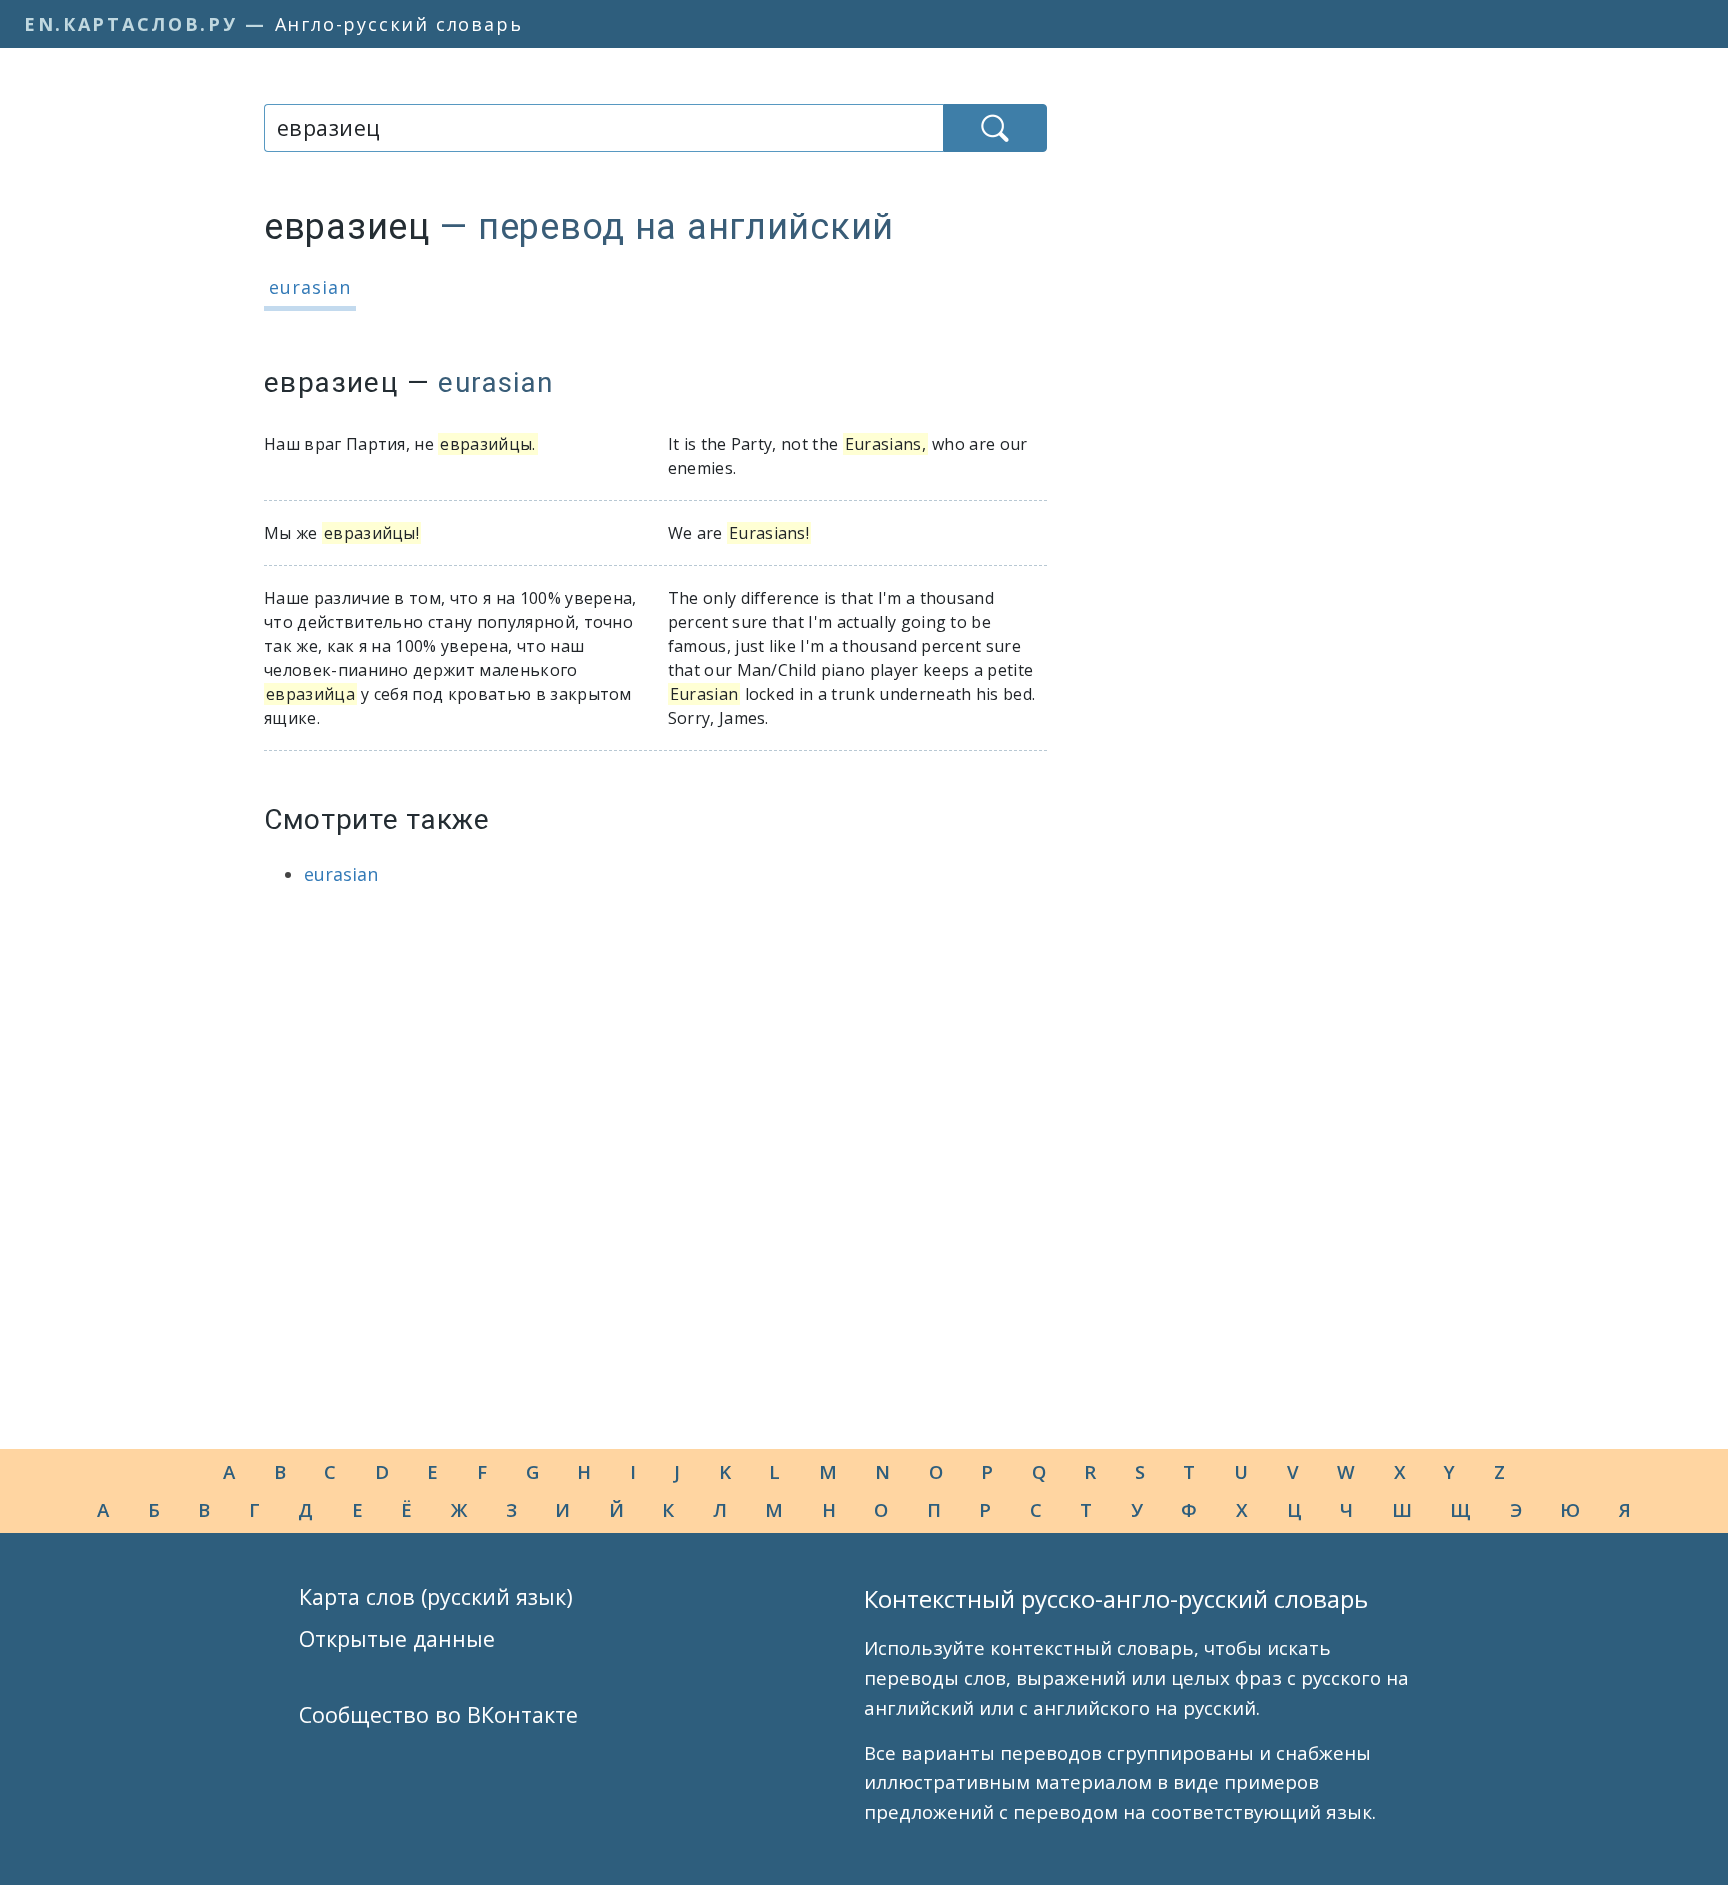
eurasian (310, 287)
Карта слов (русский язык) (436, 1596)
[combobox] (603, 128)
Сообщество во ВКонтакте (438, 1714)
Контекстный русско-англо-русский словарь (1116, 1598)
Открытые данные (397, 1638)
